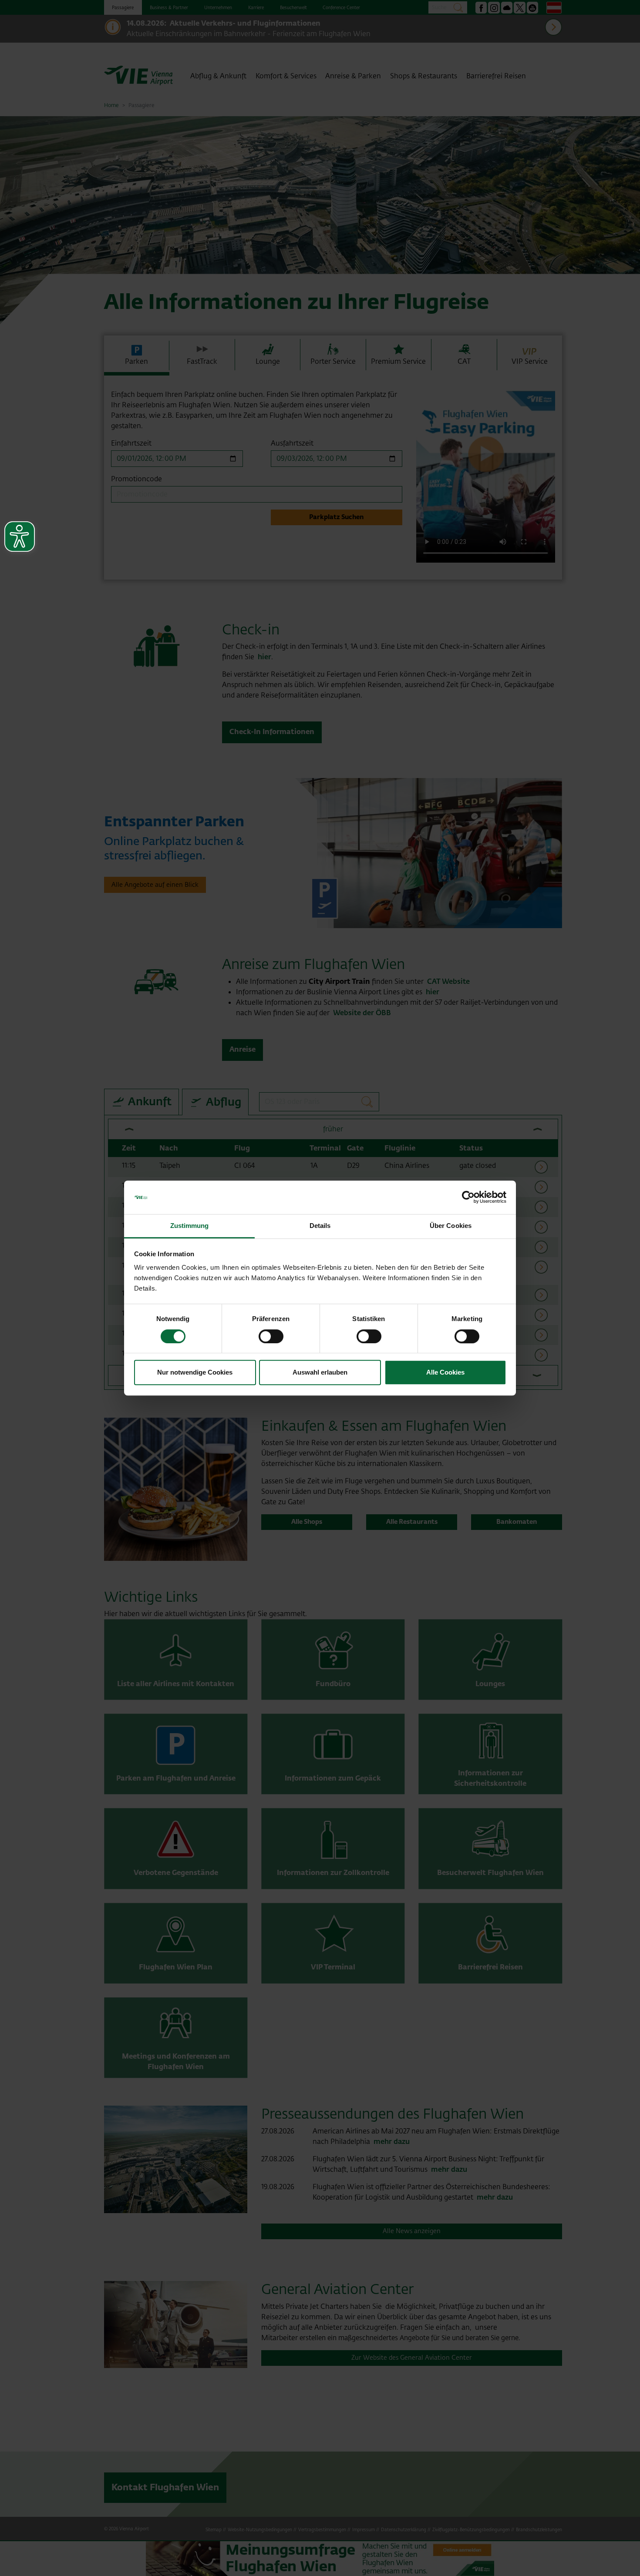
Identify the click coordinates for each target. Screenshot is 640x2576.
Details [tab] (320, 1226)
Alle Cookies (445, 1372)
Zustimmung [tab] (190, 1226)
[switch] (271, 1336)
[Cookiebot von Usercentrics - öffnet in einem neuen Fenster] (468, 1197)
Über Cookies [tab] (451, 1226)
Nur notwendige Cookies (195, 1372)
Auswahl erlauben (320, 1372)
